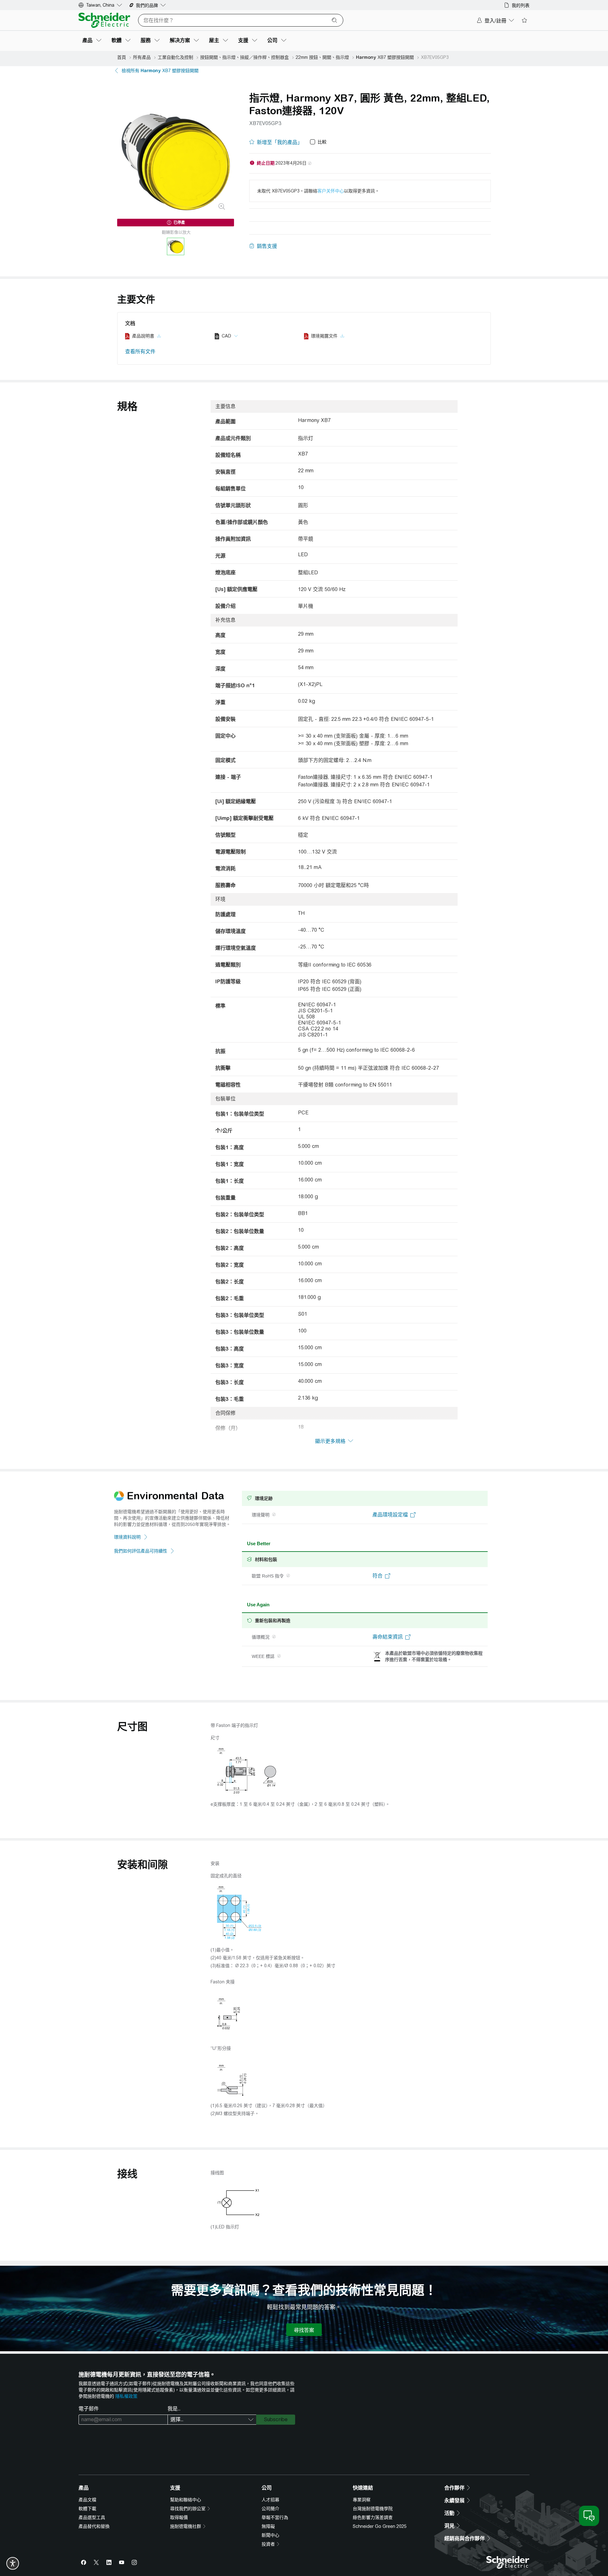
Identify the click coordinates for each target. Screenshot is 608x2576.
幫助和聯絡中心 (186, 2500)
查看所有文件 (140, 352)
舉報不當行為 (275, 2517)
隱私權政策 (126, 2396)
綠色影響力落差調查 (373, 2517)
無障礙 (268, 2526)
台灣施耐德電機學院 (373, 2509)
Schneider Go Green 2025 (380, 2526)
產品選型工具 (92, 2517)
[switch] (13, 2563)
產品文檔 (87, 2500)
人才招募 (270, 2500)
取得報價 (179, 2517)
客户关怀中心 (331, 191)
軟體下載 (87, 2509)
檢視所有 (160, 71)
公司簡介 (270, 2509)
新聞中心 (270, 2535)
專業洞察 (362, 2500)
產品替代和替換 (94, 2526)
